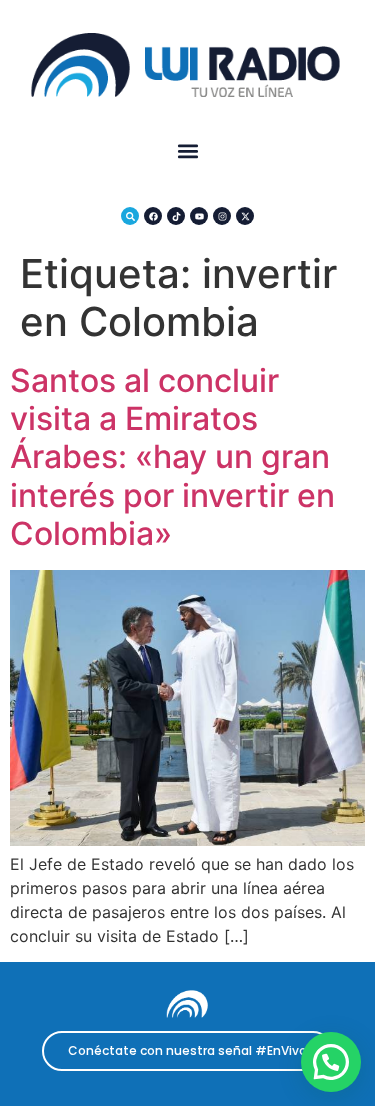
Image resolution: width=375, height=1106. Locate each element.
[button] (187, 151)
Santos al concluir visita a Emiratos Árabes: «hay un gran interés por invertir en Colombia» (172, 457)
